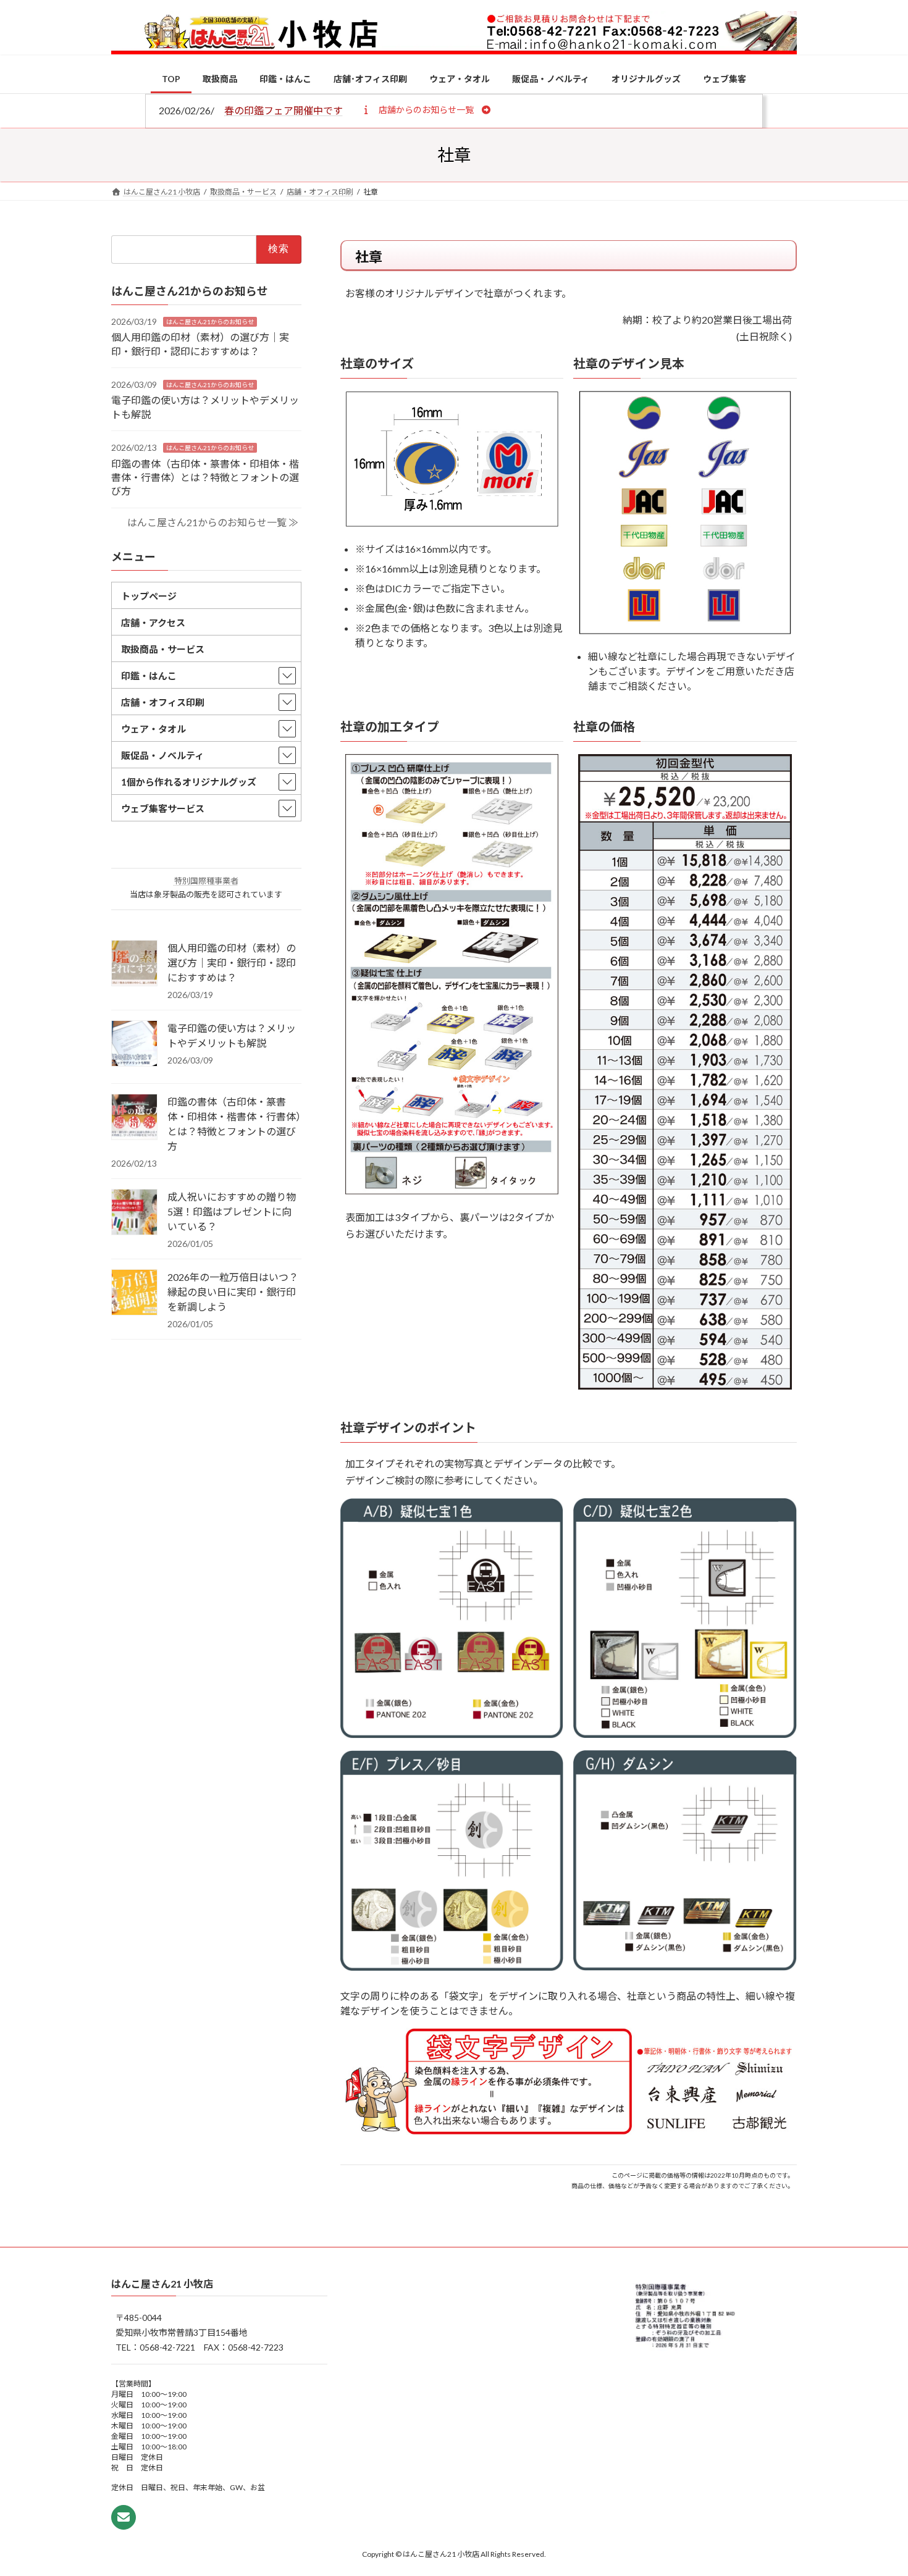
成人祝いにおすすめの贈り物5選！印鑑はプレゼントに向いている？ (232, 1211)
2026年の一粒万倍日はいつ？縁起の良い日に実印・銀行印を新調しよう (233, 1292)
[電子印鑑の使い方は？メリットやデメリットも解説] (134, 1044)
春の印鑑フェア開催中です (284, 110)
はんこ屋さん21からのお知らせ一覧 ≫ (213, 522)
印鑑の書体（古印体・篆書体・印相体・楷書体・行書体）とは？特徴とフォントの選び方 (205, 477)
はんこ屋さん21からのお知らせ (210, 321)
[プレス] (452, 1967)
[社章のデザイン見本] (685, 630)
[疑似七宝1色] (452, 1735)
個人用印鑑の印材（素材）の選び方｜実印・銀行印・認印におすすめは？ (232, 963)
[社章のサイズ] (452, 523)
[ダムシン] (685, 1967)
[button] (426, 109)
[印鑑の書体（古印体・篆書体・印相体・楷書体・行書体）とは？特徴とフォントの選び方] (134, 1118)
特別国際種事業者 (206, 881)
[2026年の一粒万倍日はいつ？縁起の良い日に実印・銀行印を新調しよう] (134, 1293)
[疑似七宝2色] (685, 1734)
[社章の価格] (685, 1386)
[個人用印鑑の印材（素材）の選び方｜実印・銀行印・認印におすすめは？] (134, 964)
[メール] (124, 2517)
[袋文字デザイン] (569, 2131)
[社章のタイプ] (452, 1190)
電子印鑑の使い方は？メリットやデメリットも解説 (232, 1035)
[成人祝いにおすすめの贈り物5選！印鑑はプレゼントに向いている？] (134, 1213)
